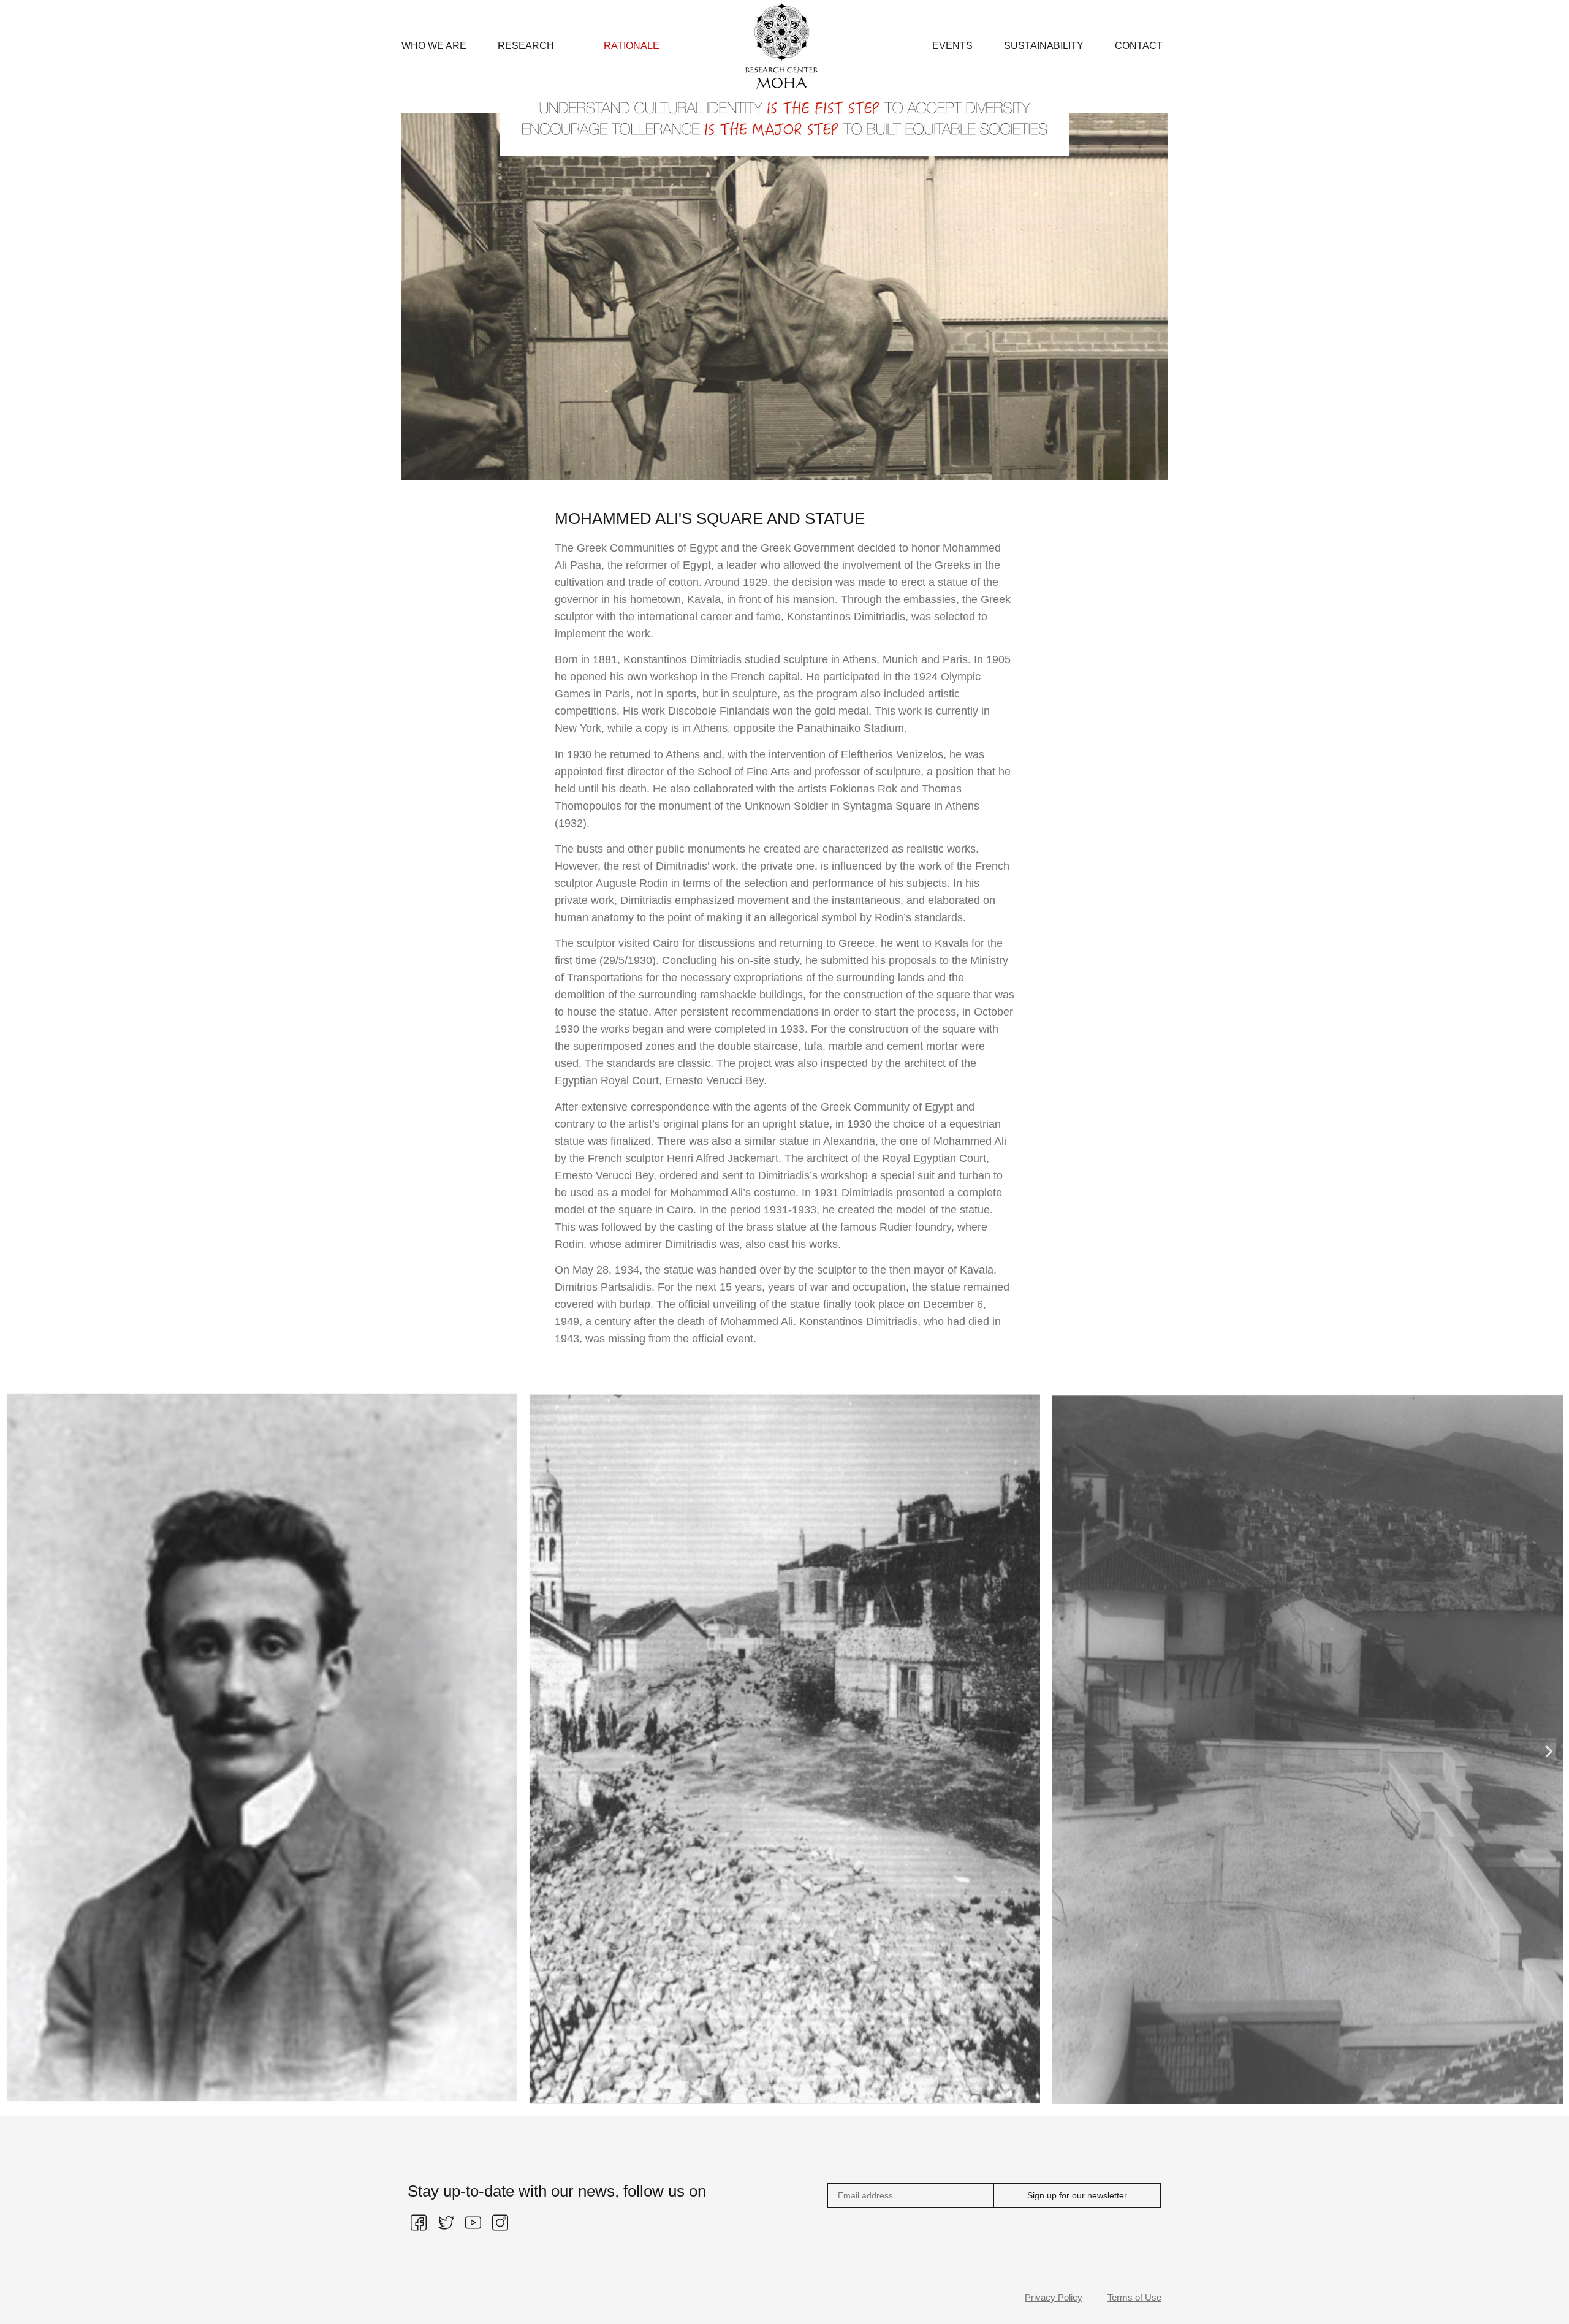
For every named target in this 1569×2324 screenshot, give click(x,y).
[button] (20, 1751)
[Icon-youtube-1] (473, 2222)
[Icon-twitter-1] (446, 2222)
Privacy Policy (1054, 2297)
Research (526, 46)
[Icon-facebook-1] (419, 2222)
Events (952, 46)
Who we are (434, 46)
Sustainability (1044, 46)
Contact (1139, 46)
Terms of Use (1134, 2297)
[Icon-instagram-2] (500, 2222)
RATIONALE (632, 46)
